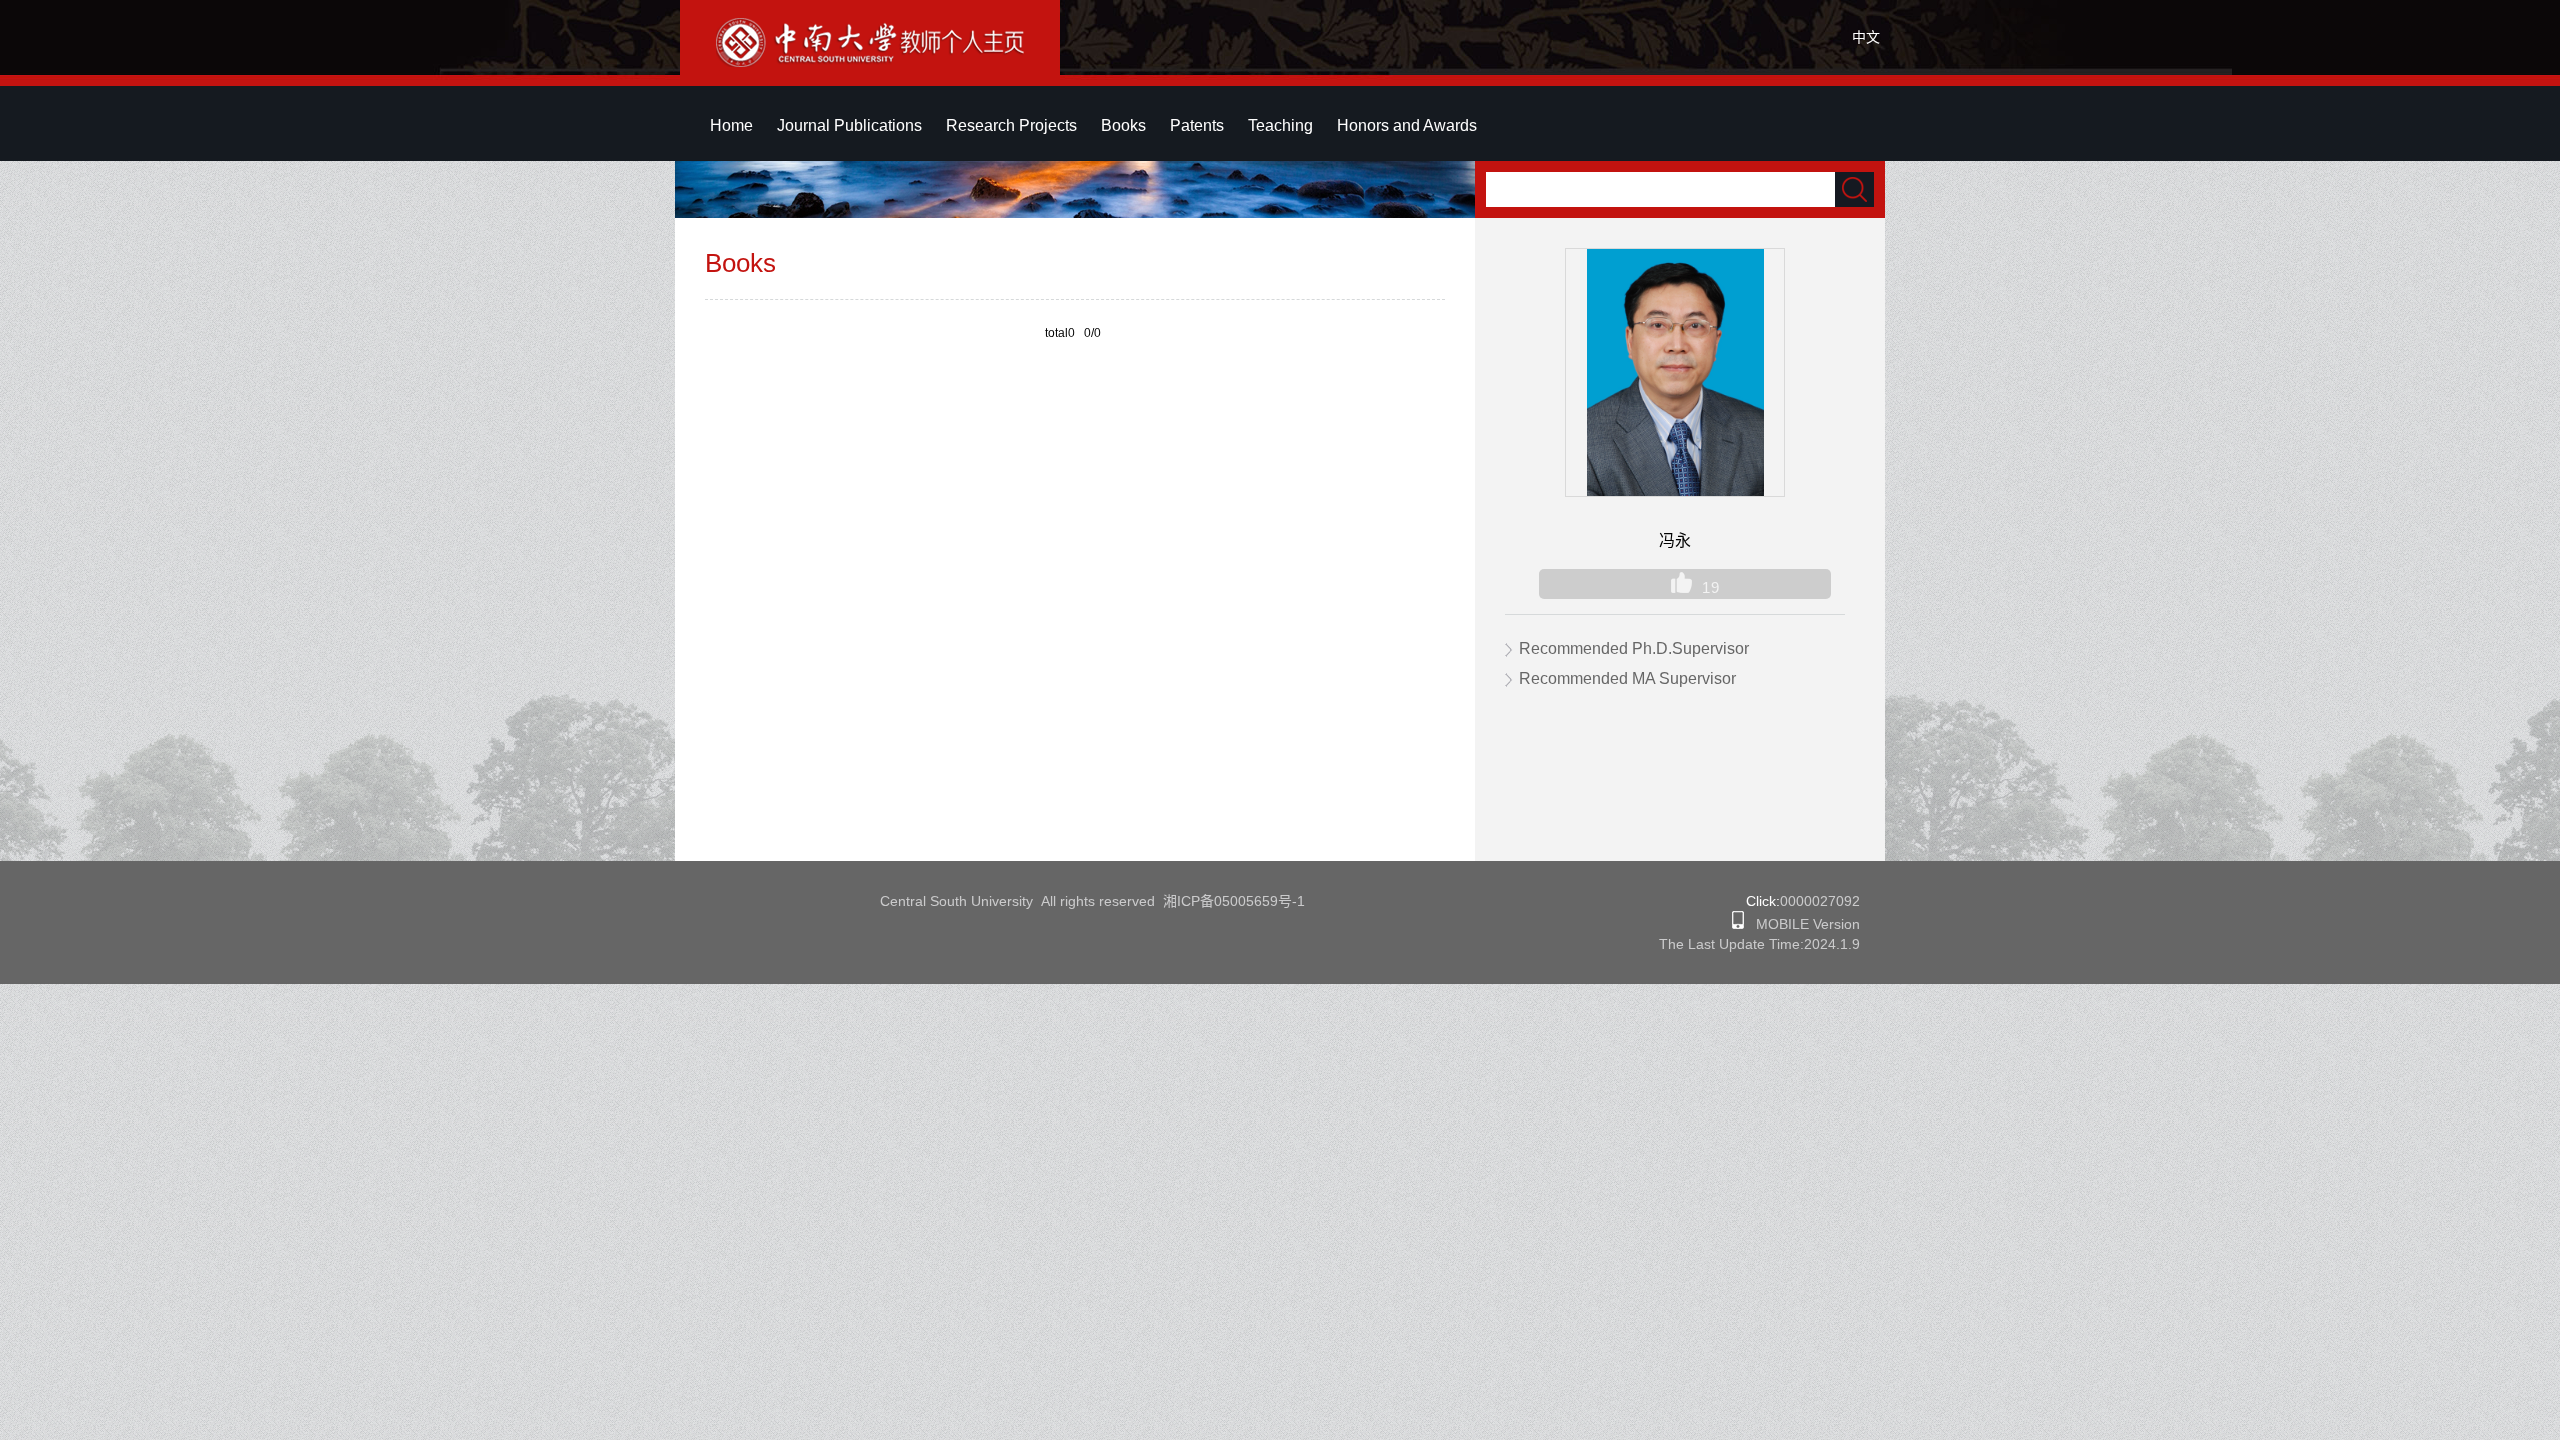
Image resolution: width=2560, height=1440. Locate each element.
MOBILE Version (1802, 924)
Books (1123, 125)
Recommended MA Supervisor (1627, 678)
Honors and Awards (1407, 125)
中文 (1866, 37)
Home (731, 125)
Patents (1197, 125)
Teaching (1280, 125)
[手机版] (1738, 924)
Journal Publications (849, 125)
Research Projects (1011, 125)
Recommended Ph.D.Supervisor (1634, 648)
